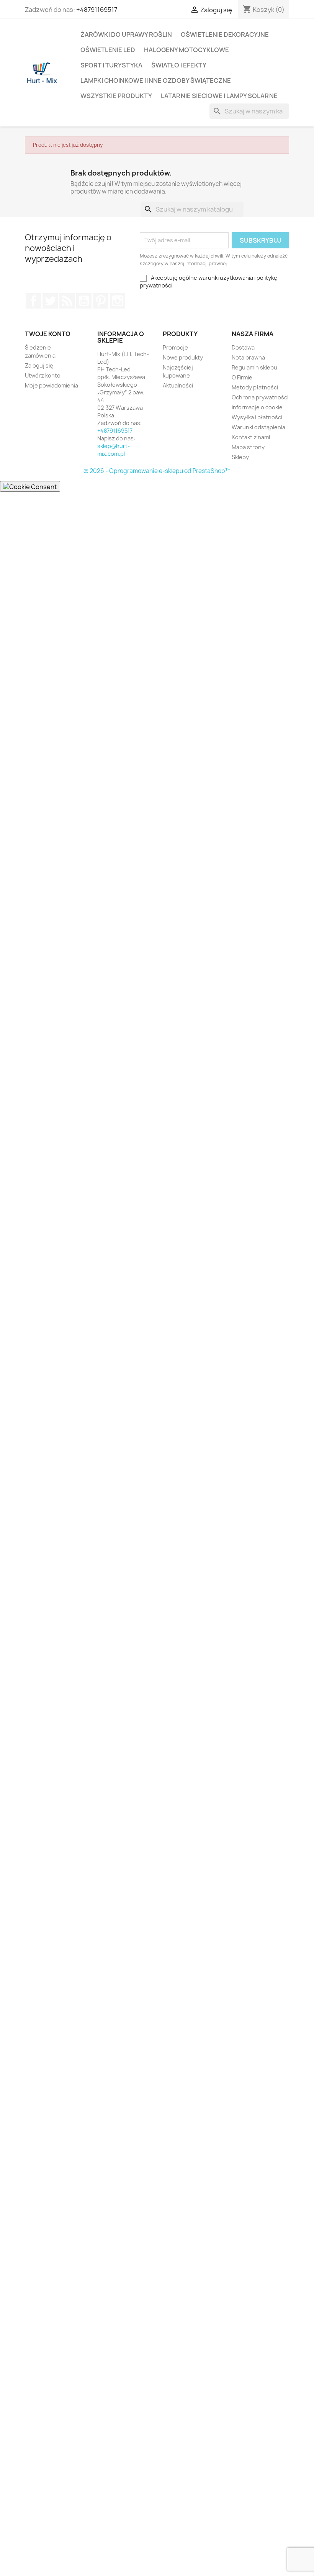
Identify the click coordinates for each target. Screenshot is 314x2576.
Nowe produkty (183, 357)
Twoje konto (48, 334)
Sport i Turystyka (111, 65)
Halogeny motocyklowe (186, 50)
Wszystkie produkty (116, 96)
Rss (67, 301)
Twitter (50, 301)
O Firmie (242, 377)
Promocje (175, 347)
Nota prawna (248, 357)
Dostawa (243, 347)
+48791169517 (97, 10)
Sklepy (240, 457)
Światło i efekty (179, 65)
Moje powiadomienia (52, 385)
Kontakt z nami (251, 437)
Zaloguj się (39, 365)
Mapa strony (248, 447)
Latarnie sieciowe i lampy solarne (219, 96)
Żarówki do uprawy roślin (126, 34)
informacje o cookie (257, 407)
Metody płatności (255, 387)
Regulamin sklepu (254, 367)
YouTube (84, 301)
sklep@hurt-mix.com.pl (114, 450)
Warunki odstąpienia (258, 427)
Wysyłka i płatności (257, 417)
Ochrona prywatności (260, 397)
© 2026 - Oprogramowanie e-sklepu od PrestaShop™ (157, 471)
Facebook (33, 301)
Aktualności (178, 385)
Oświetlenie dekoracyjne (225, 34)
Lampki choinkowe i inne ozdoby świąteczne (156, 80)
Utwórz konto (43, 375)
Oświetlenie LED (108, 50)
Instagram (118, 301)
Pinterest (101, 301)
